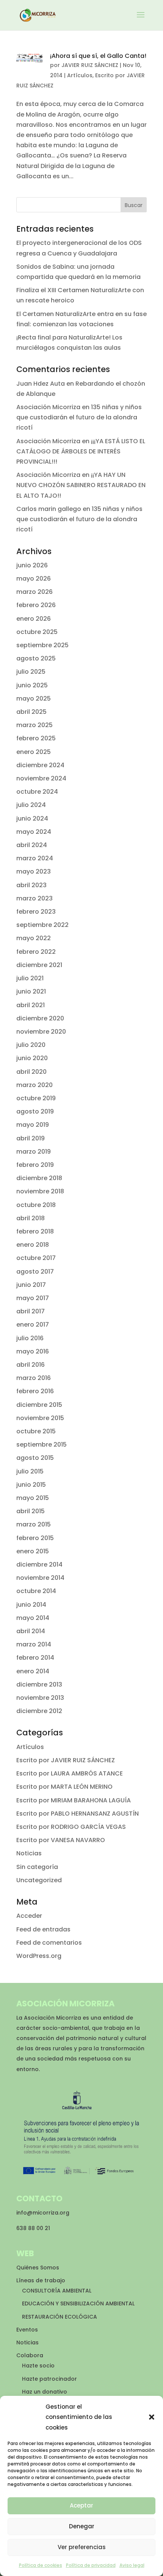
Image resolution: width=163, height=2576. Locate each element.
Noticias (29, 1853)
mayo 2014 (33, 1618)
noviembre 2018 (40, 1191)
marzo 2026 (34, 592)
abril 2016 (31, 1365)
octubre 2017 (36, 1258)
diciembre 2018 (39, 1178)
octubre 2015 (36, 1431)
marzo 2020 (34, 1085)
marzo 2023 (34, 898)
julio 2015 (30, 1471)
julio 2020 (31, 1045)
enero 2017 (33, 1325)
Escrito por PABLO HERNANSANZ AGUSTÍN (78, 1814)
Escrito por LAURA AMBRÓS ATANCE (70, 1773)
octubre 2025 (37, 632)
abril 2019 (31, 1138)
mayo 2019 (33, 1125)
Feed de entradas (43, 1929)
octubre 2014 (36, 1591)
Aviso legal (132, 2565)
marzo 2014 (34, 1644)
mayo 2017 (33, 1298)
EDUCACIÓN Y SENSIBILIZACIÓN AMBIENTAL (78, 2303)
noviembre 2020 (41, 1032)
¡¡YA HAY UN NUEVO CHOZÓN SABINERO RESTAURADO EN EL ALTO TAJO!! (81, 485)
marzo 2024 (35, 858)
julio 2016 (30, 1338)
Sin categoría (37, 1867)
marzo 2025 (34, 725)
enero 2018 (33, 1245)
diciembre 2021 (39, 965)
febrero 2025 (36, 738)
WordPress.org (39, 1956)
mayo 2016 (33, 1351)
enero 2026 (34, 619)
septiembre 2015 (42, 1445)
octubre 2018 (36, 1205)
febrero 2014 (35, 1658)
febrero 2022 (36, 952)
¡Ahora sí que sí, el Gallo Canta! (98, 56)
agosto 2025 (36, 658)
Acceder (29, 1916)
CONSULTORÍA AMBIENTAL (57, 2291)
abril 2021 (31, 1005)
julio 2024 (31, 805)
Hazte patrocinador (49, 2379)
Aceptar (81, 2505)
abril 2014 (31, 1631)
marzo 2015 (34, 1524)
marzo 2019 (34, 1152)
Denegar (82, 2526)
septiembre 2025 (42, 645)
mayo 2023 (34, 871)
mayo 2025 (34, 699)
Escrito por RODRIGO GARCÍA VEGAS (71, 1827)
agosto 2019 (35, 1111)
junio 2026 (32, 565)
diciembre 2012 (39, 1711)
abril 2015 (31, 1511)
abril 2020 (31, 1072)
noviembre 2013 (40, 1698)
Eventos (27, 2330)
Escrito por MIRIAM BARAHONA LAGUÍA (74, 1800)
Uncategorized (39, 1880)
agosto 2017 (35, 1272)
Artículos (80, 75)
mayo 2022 (34, 938)
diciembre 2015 (39, 1405)
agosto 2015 (35, 1458)
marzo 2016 (34, 1378)
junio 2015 (31, 1485)
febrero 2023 (36, 912)
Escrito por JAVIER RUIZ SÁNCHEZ (66, 1760)
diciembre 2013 (39, 1684)
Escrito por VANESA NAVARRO (61, 1840)
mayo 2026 (34, 579)
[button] (152, 2417)
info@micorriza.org (43, 2213)
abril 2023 (31, 885)
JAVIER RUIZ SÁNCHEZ (90, 65)
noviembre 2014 (40, 1578)
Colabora (30, 2355)
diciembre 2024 (40, 765)
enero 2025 (34, 752)
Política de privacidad (91, 2565)
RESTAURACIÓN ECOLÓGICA (60, 2317)
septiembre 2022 (42, 925)
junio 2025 (32, 685)
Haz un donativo (45, 2392)
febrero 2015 (35, 1538)
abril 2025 (31, 712)
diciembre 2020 (40, 1018)
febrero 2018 (35, 1231)
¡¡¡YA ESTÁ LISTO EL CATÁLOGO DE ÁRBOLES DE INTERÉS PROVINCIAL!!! (81, 451)
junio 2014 (31, 1605)
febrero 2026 (36, 605)
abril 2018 (31, 1218)
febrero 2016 (35, 1391)
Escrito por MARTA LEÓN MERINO (64, 1787)
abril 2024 (32, 845)
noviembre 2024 (41, 778)
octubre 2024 (37, 792)
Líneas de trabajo (41, 2280)
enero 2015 (33, 1551)
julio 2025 (31, 672)
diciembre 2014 (39, 1564)
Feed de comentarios (49, 1943)
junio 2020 (32, 1058)
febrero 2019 (35, 1165)
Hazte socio (38, 2366)
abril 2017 (31, 1311)
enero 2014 (33, 1671)
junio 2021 (31, 991)
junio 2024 (32, 818)
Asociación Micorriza (48, 407)
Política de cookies (41, 2565)
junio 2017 (31, 1285)
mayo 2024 (34, 832)
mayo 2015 (33, 1498)
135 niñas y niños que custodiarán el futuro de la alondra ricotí (79, 417)
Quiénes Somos (38, 2268)
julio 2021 (30, 978)
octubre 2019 (36, 1098)
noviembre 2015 (40, 1418)
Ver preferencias (82, 2547)
